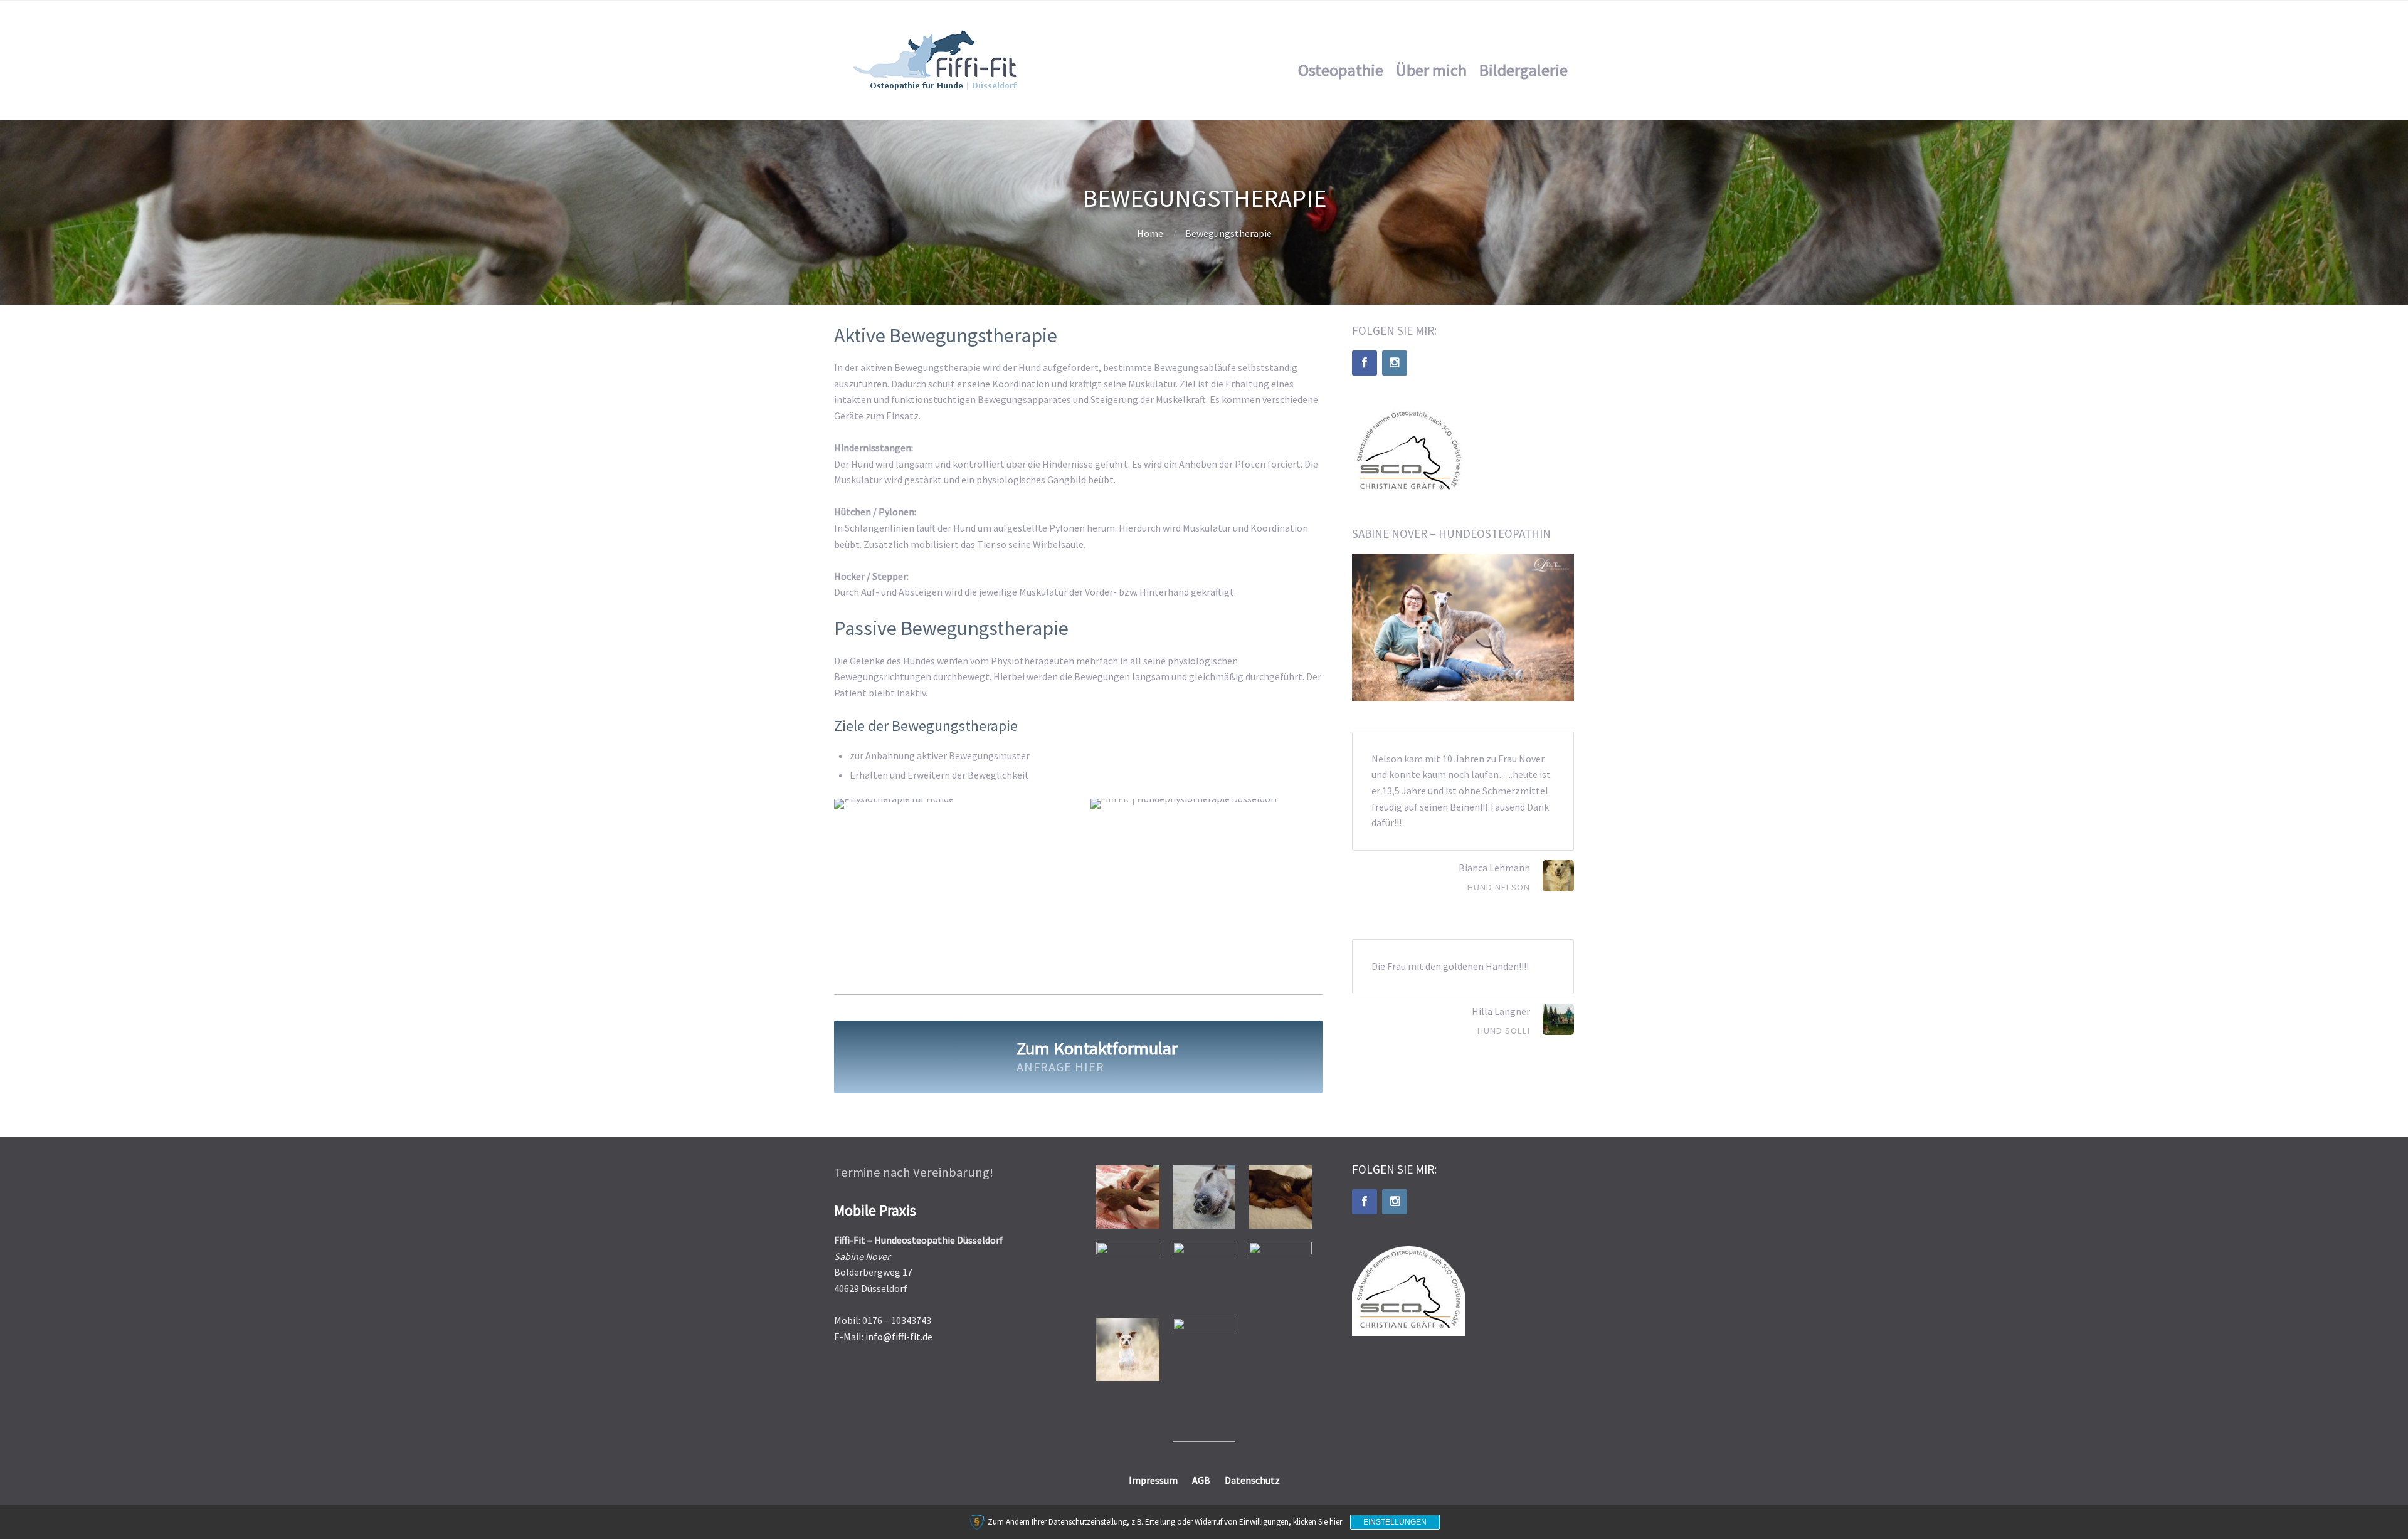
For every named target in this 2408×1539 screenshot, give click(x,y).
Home (1150, 233)
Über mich (1431, 70)
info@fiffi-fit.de (899, 1337)
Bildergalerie (1523, 70)
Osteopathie (1341, 70)
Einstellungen (1395, 1522)
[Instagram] (1395, 363)
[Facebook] (1365, 363)
